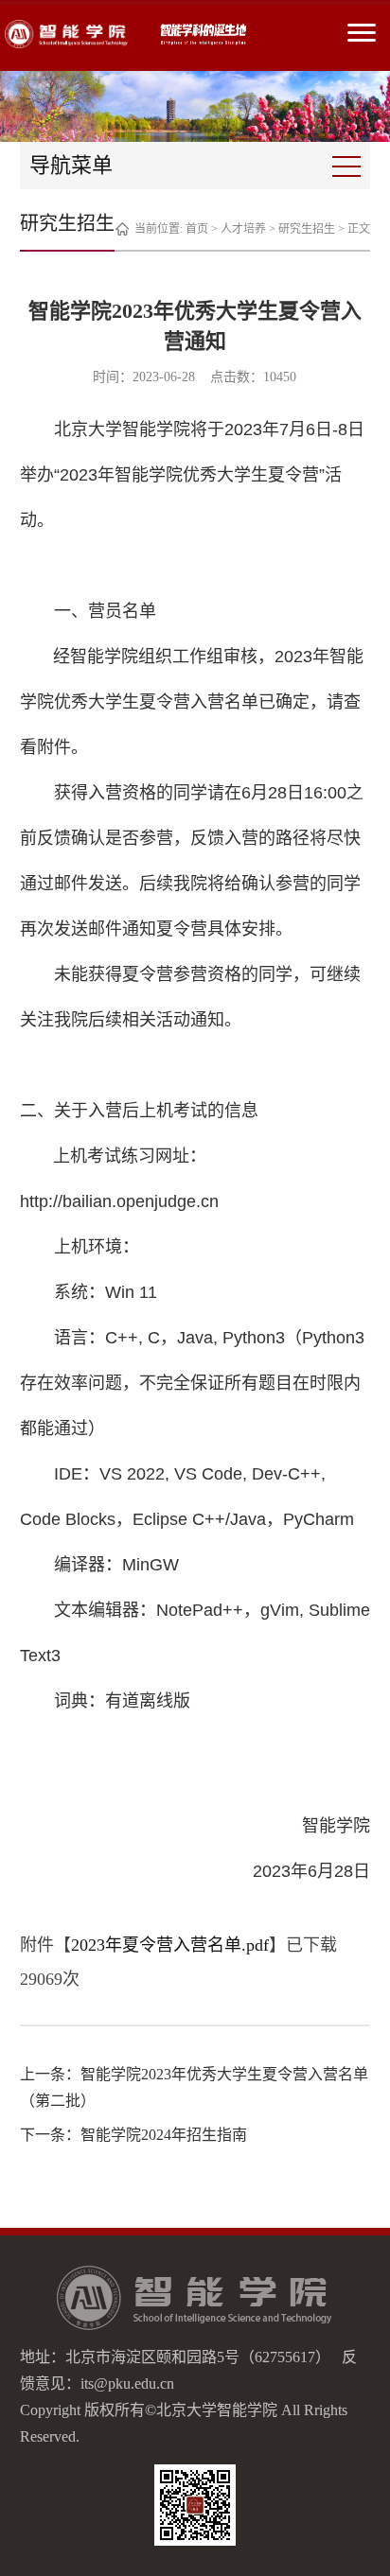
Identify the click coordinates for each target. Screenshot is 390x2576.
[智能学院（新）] (66, 34)
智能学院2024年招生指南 (164, 2135)
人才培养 (243, 229)
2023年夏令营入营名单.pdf (170, 1945)
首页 (197, 229)
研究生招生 (307, 229)
